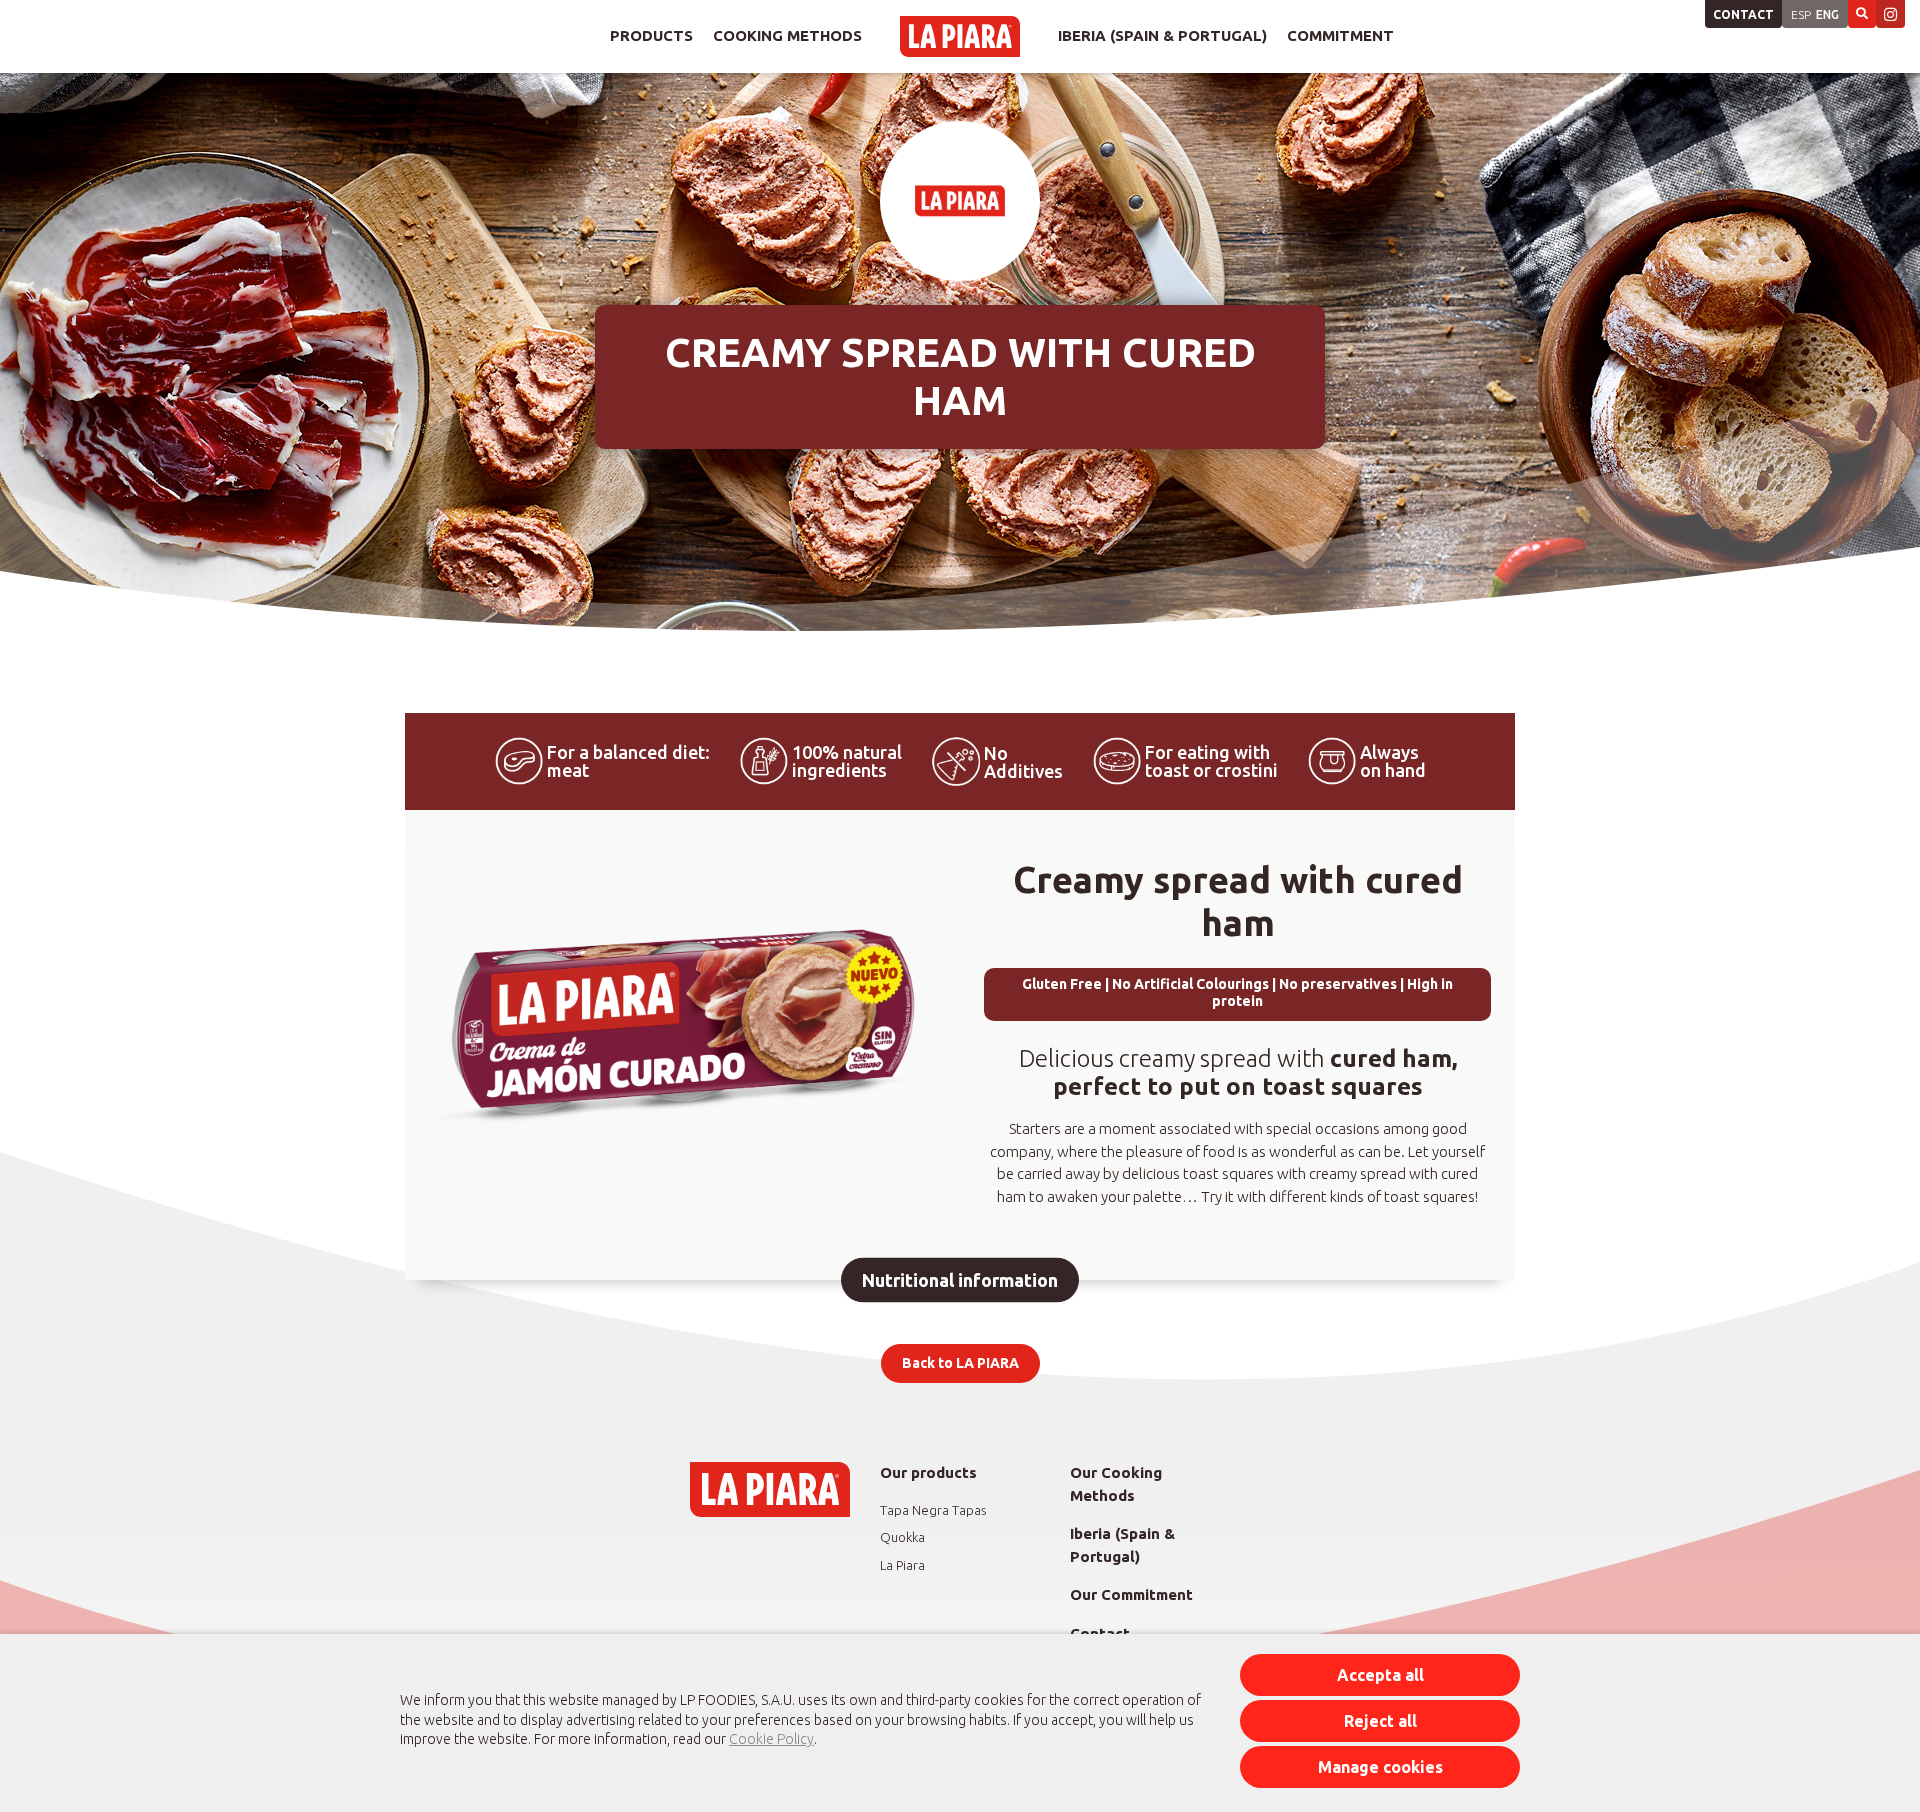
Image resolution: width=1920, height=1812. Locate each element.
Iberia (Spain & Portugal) (1162, 35)
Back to (960, 1363)
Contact (1743, 14)
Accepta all (1380, 1675)
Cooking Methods (787, 35)
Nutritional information (960, 1280)
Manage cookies (1380, 1767)
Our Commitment (1131, 1594)
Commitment (1340, 35)
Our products (928, 1472)
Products (651, 35)
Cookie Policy (771, 1739)
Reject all (1380, 1721)
